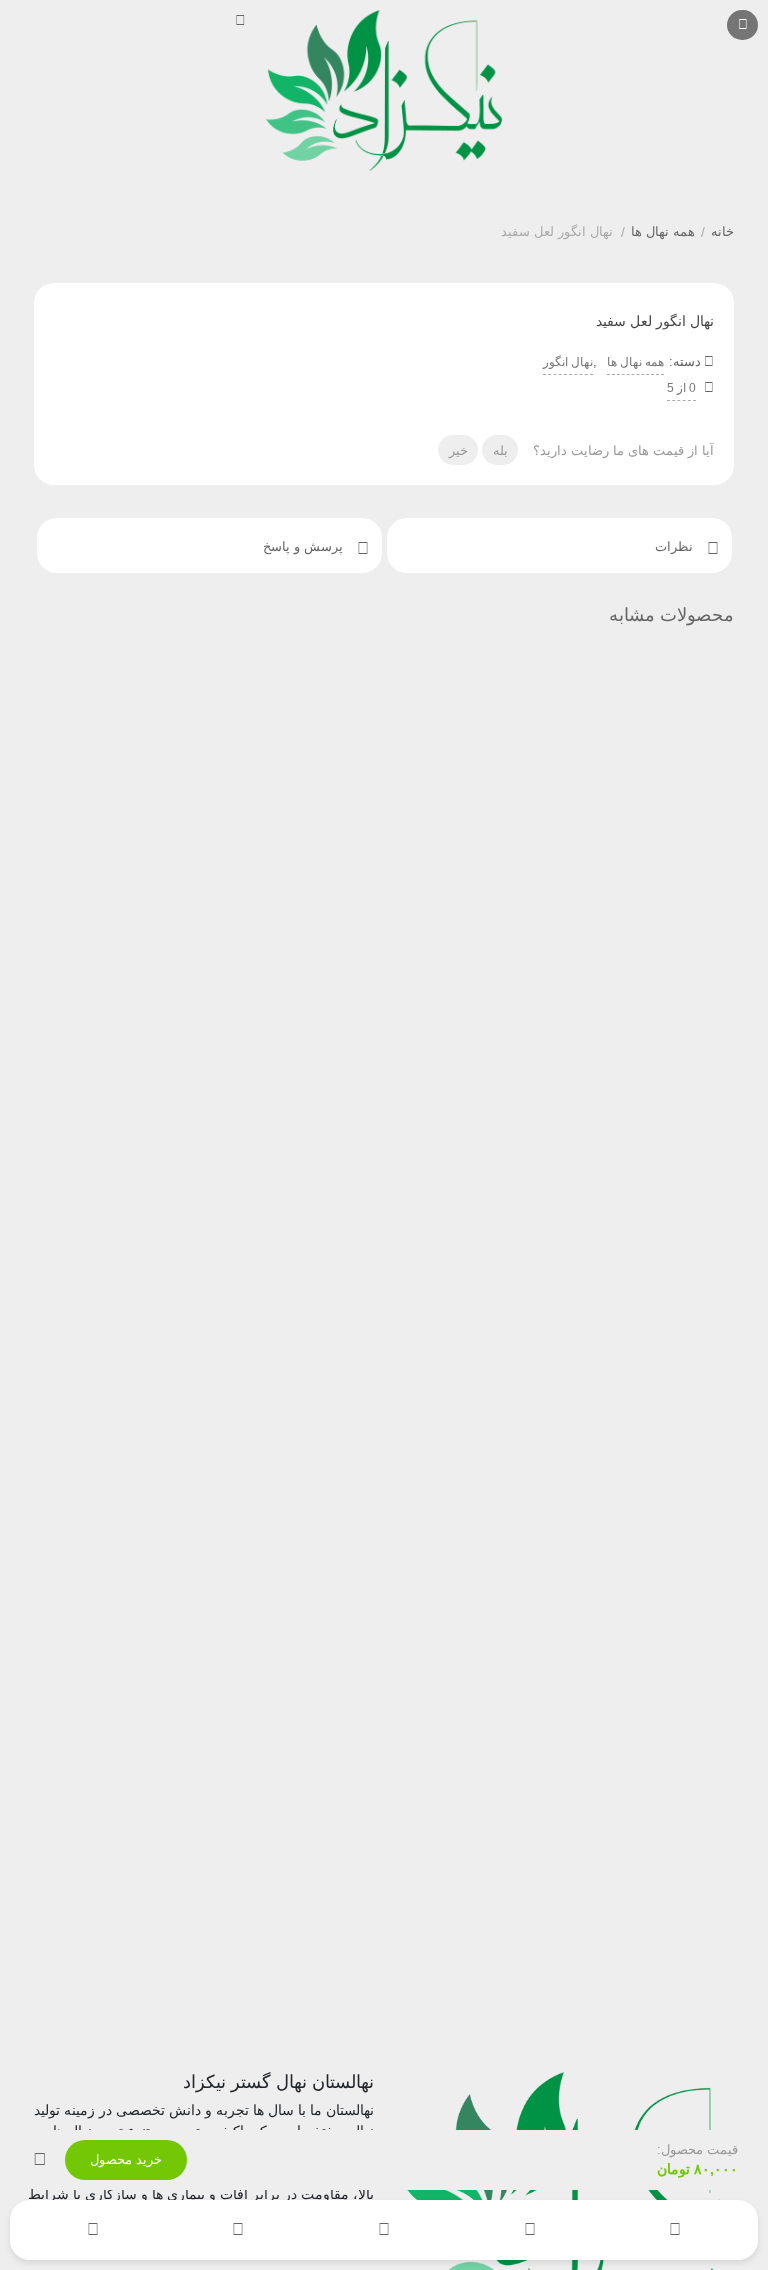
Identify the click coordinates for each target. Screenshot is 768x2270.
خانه (722, 231)
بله (500, 450)
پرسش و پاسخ (305, 546)
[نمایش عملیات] (40, 2160)
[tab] (559, 545)
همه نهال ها (663, 231)
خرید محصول (126, 2159)
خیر (458, 450)
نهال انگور (568, 362)
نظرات (676, 546)
